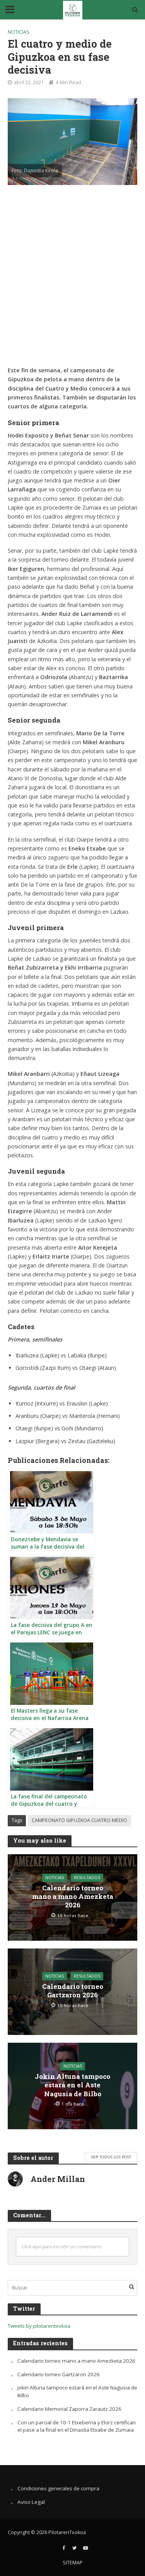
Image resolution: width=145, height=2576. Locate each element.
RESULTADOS (87, 1878)
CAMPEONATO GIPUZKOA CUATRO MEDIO (79, 1820)
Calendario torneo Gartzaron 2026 (73, 1991)
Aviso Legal (31, 2502)
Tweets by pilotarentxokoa (39, 2326)
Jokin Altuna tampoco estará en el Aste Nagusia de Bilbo (72, 2085)
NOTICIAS (19, 32)
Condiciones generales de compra (58, 2488)
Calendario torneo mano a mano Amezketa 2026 (73, 1897)
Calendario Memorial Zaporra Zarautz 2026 (69, 2409)
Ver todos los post (111, 2157)
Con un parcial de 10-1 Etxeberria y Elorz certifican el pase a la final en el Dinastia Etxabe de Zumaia (77, 2426)
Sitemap (73, 2563)
